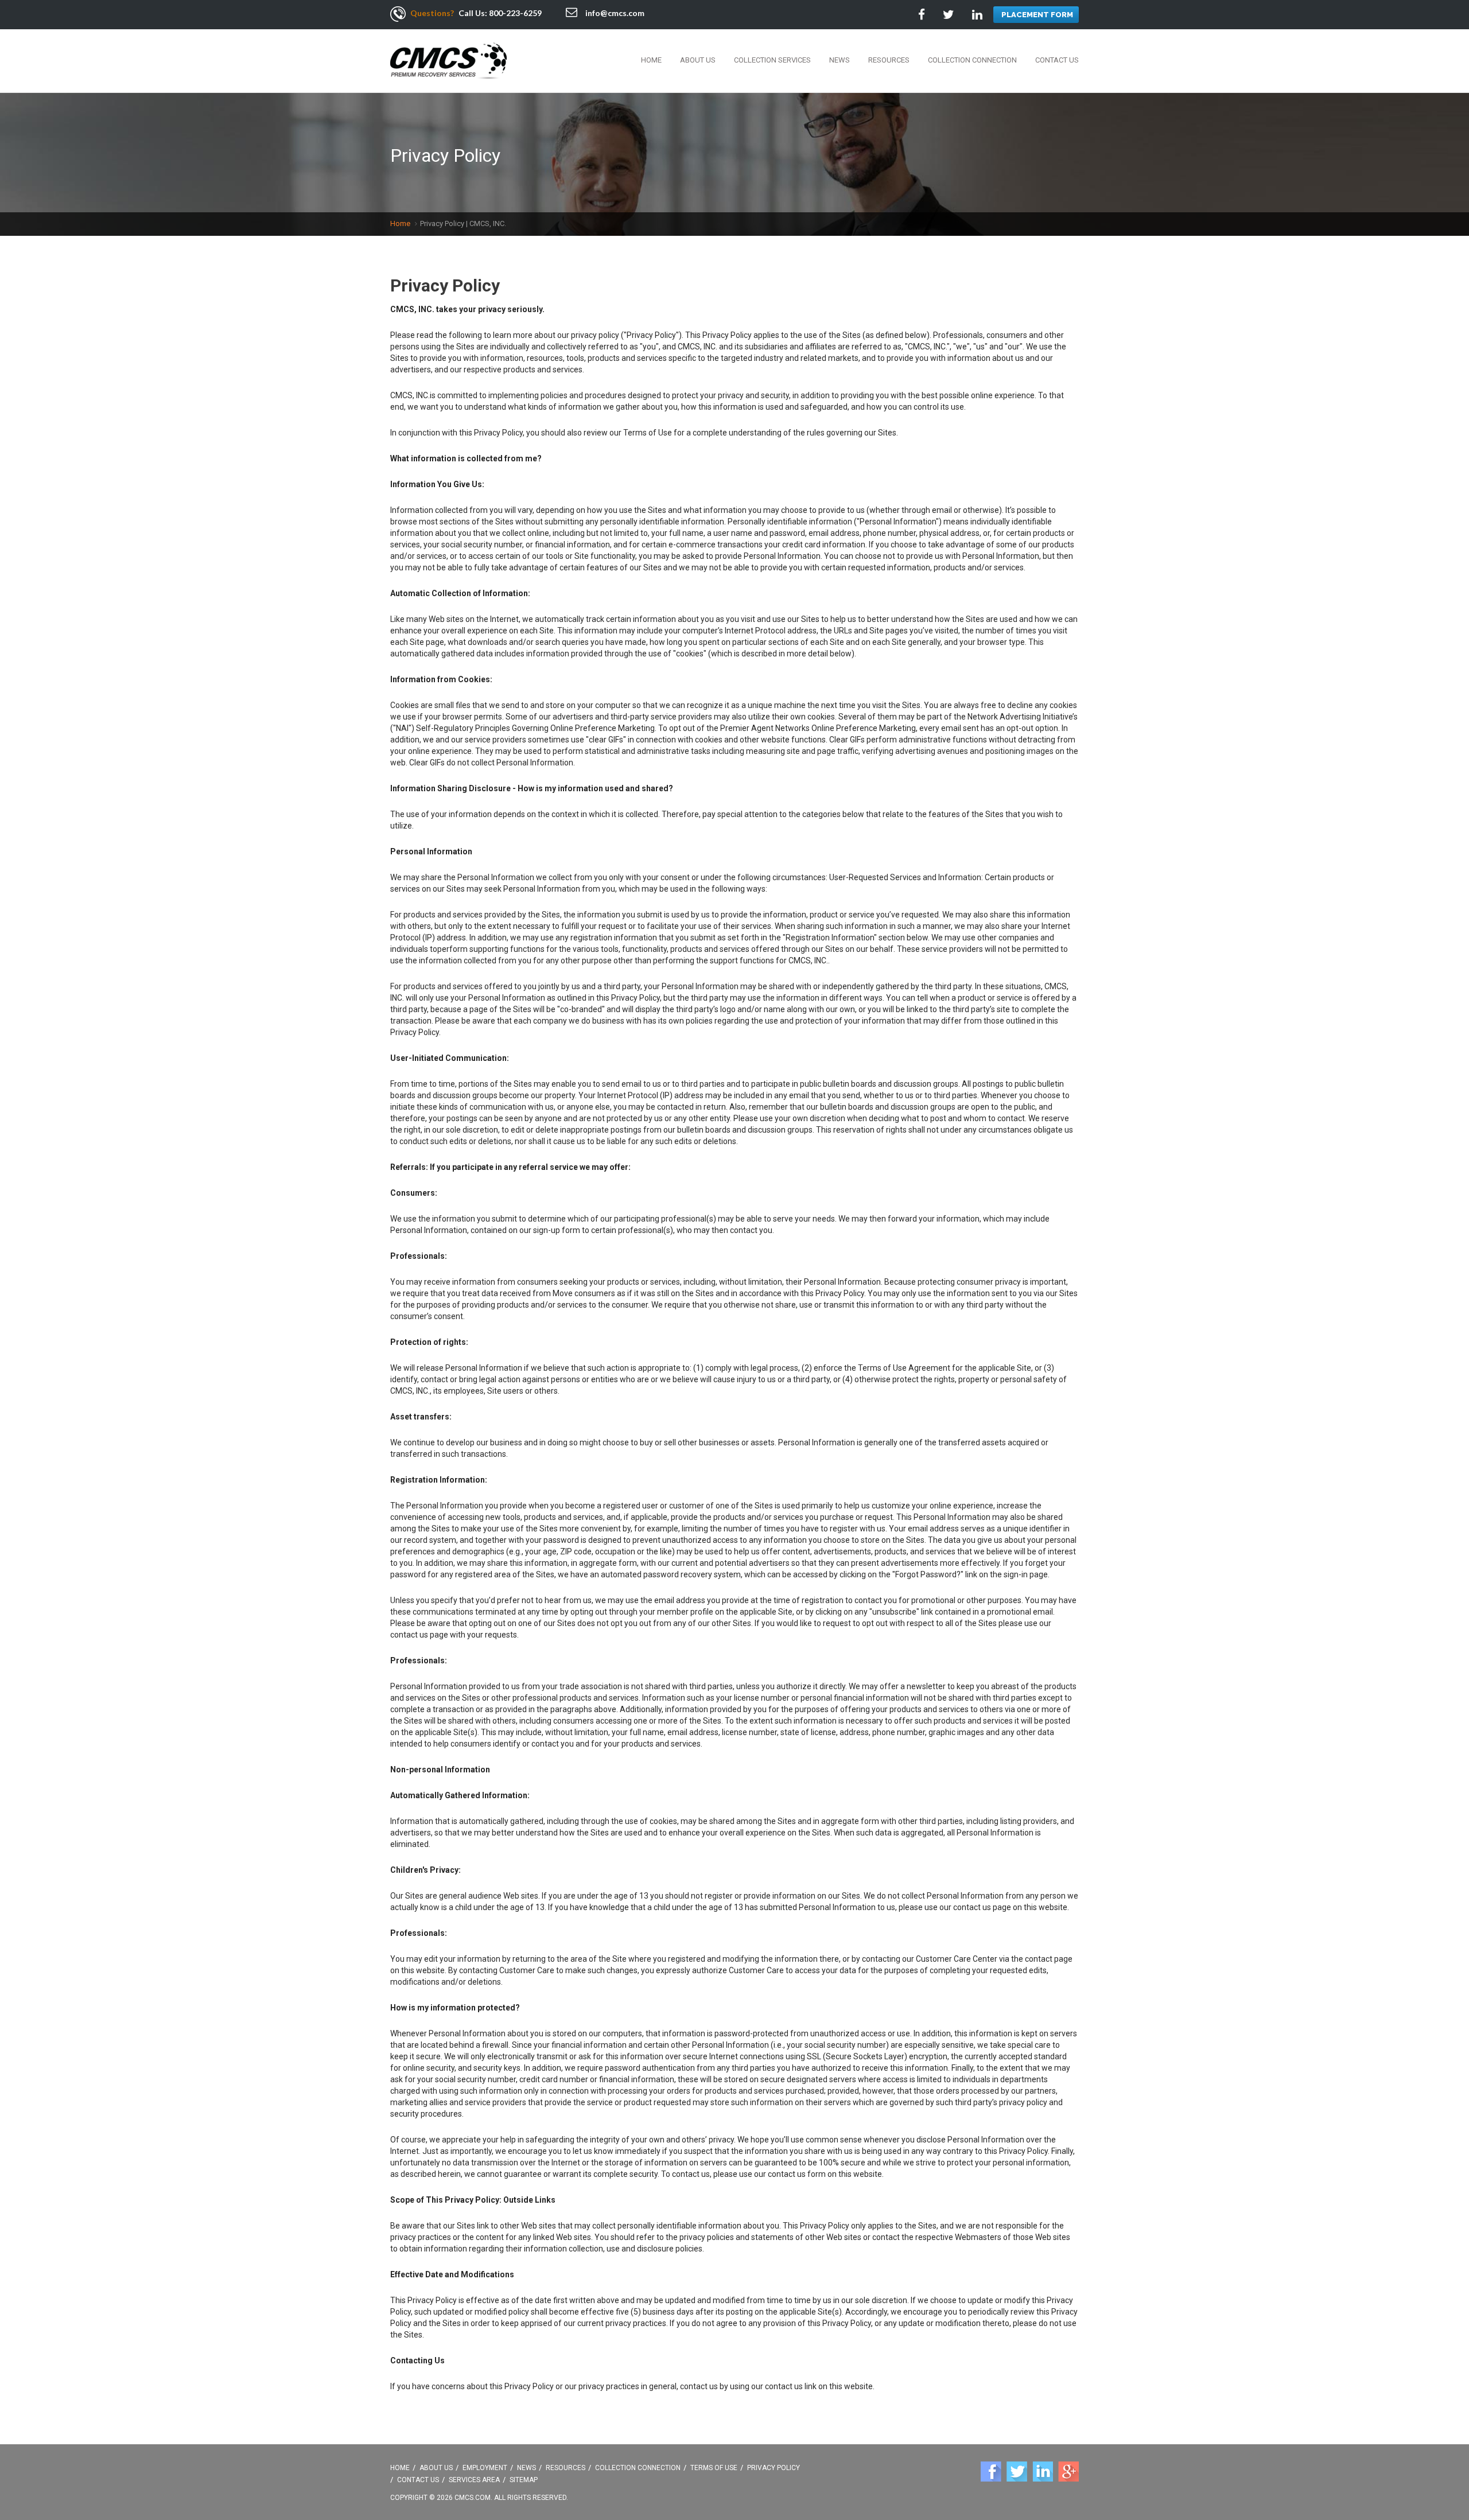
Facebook (991, 2472)
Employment (485, 2468)
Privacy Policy (774, 2468)
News (840, 60)
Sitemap (524, 2480)
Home (651, 60)
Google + (1068, 2472)
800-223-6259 (515, 13)
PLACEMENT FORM (1037, 15)
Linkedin (1043, 2472)
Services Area (474, 2480)
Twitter (1017, 2472)
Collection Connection (972, 60)
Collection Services (772, 60)
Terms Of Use (714, 2468)
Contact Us (1057, 60)
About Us (698, 60)
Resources (889, 60)
